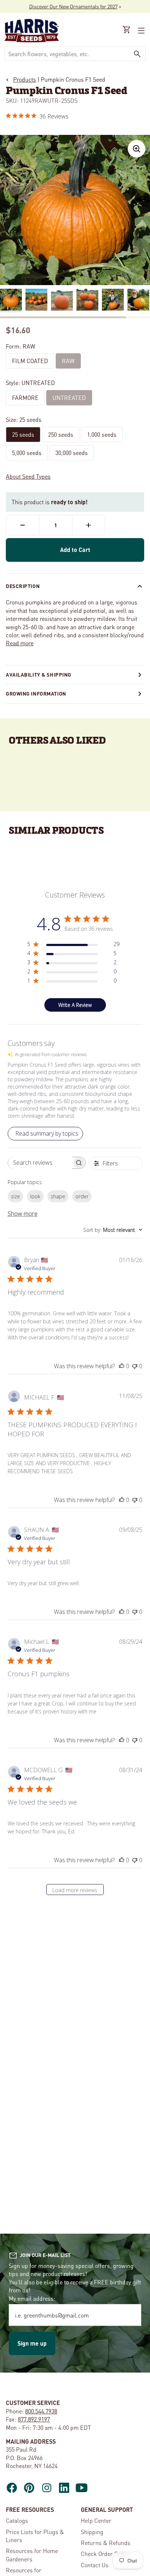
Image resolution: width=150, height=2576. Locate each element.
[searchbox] (40, 1163)
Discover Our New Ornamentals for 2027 (73, 6)
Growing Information (36, 693)
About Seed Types (28, 476)
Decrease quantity (23, 525)
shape (58, 1196)
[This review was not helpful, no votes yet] (135, 1366)
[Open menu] (141, 31)
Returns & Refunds (106, 2543)
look (35, 1196)
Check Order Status (106, 2554)
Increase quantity (89, 525)
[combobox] (67, 54)
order (82, 1196)
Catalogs (17, 2520)
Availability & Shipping (39, 674)
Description (23, 586)
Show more (23, 1214)
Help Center (96, 2520)
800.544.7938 (41, 2411)
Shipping (92, 2532)
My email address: (32, 2298)
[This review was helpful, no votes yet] (122, 1366)
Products (25, 79)
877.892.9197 (34, 2419)
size (15, 1196)
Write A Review (75, 1005)
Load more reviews (75, 1890)
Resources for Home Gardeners (32, 2555)
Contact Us (95, 2565)
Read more (20, 643)
